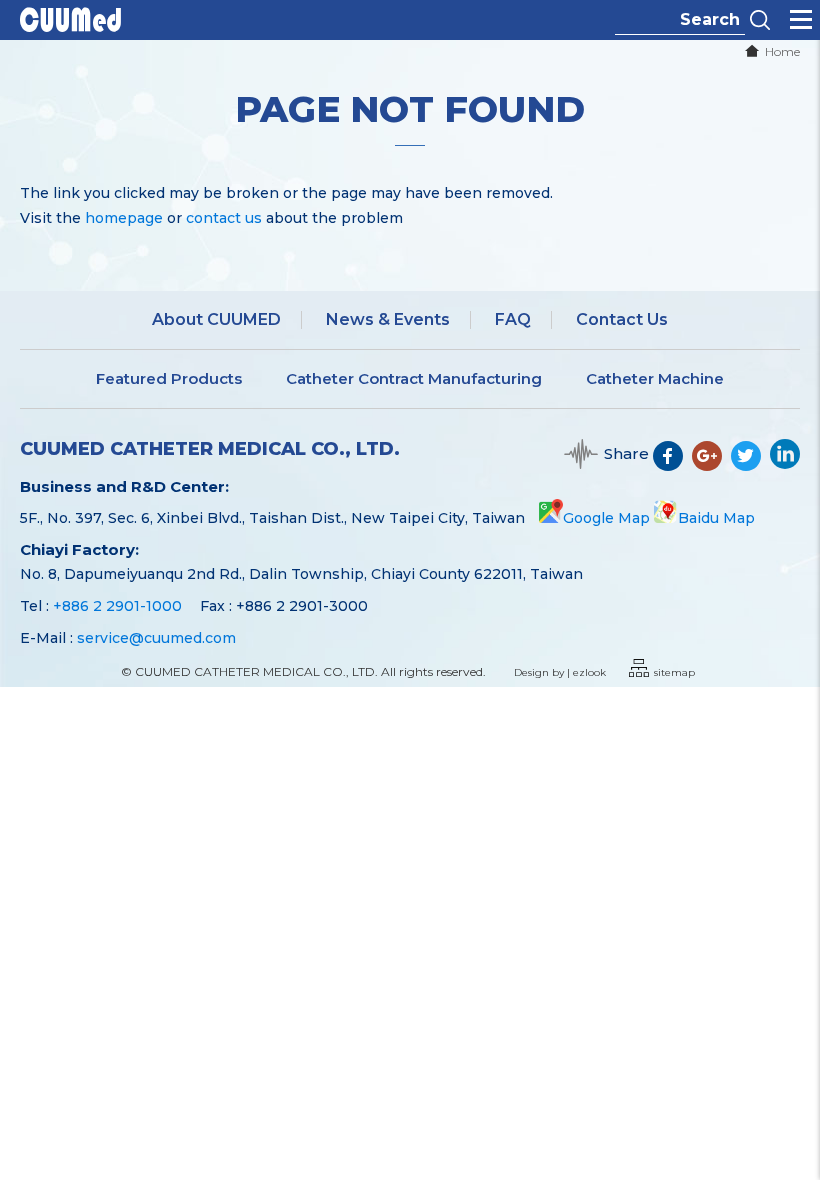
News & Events (388, 319)
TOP (791, 1101)
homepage (124, 218)
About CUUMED (216, 319)
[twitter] (750, 464)
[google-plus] (711, 464)
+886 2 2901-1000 (117, 606)
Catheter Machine (655, 378)
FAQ (513, 319)
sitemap (674, 672)
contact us (224, 218)
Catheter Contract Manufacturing (414, 378)
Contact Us (622, 319)
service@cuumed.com (156, 638)
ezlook (589, 672)
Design (531, 672)
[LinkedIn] (785, 464)
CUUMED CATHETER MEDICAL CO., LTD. (210, 449)
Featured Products (169, 378)
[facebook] (672, 464)
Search (760, 20)
